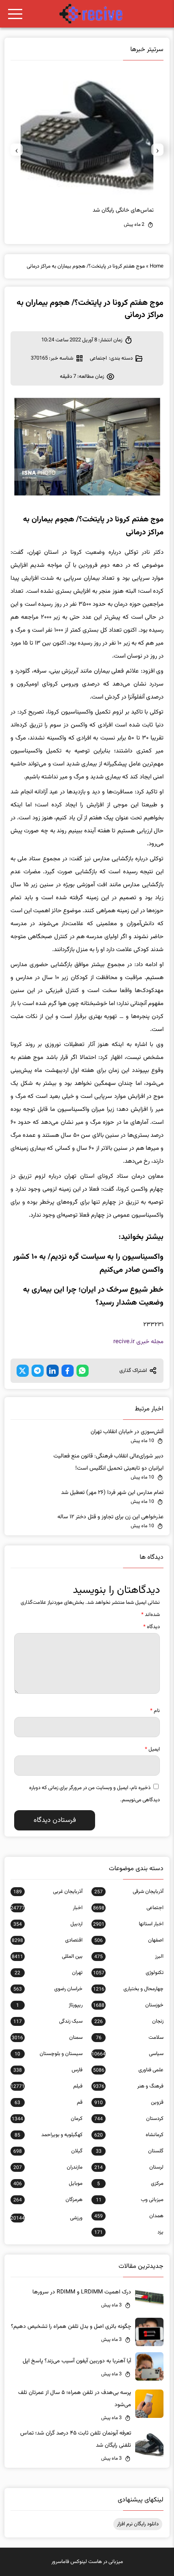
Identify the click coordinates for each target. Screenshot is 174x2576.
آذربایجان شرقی (129, 1892)
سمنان (47, 2038)
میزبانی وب (130, 2200)
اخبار (47, 1908)
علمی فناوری (128, 2070)
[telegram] (38, 1371)
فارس (48, 2070)
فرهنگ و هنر (128, 2086)
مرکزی (130, 2184)
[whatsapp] (83, 1371)
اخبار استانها (128, 1924)
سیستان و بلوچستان (48, 2054)
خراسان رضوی (48, 1989)
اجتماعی (98, 358)
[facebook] (68, 1371)
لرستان (129, 2167)
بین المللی (47, 1957)
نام (155, 1711)
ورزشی (47, 2218)
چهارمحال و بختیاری (128, 1989)
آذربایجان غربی (48, 1892)
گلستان (130, 2151)
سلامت (130, 2038)
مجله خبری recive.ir (138, 1342)
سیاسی (127, 2054)
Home (157, 266)
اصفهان (129, 1940)
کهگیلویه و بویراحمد (48, 2135)
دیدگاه (152, 1627)
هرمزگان (48, 2200)
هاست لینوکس (86, 2562)
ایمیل (152, 1749)
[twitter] (23, 1371)
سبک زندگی (48, 2021)
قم (48, 2102)
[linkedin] (53, 1371)
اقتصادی (47, 1940)
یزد (129, 2232)
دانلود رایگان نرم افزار (138, 2524)
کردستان (129, 2119)
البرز (129, 1957)
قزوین (129, 2102)
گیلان (48, 2151)
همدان (129, 2216)
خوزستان (128, 2005)
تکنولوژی (128, 1973)
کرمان (47, 2119)
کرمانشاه (129, 2135)
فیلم (47, 2086)
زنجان (129, 2021)
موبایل (48, 2184)
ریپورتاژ (49, 2005)
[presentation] (157, 150)
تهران (48, 1973)
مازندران (48, 2167)
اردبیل (48, 1924)
